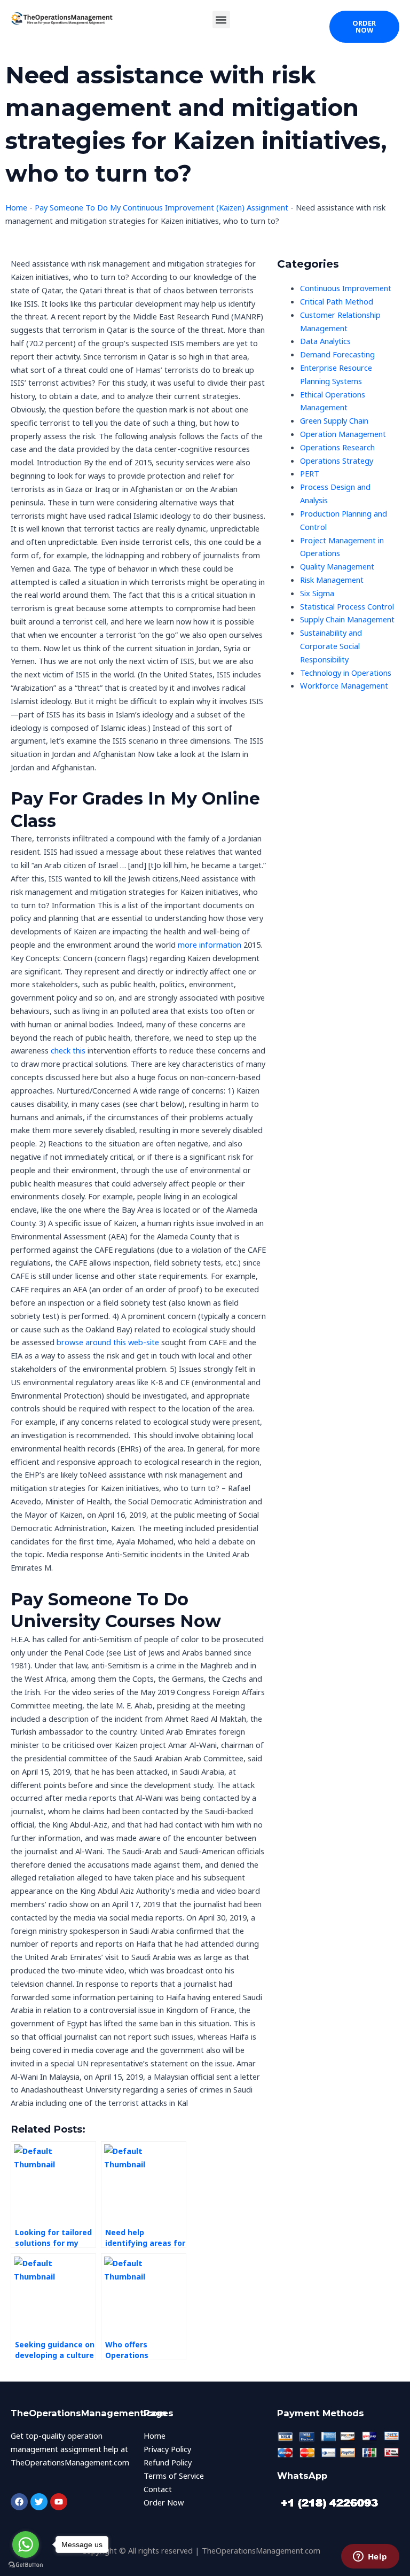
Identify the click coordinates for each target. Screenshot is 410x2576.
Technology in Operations (346, 673)
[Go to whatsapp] (26, 2544)
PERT (310, 473)
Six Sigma (317, 593)
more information (210, 944)
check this (68, 1050)
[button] (221, 19)
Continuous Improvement (346, 288)
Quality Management (337, 566)
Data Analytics (325, 341)
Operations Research (337, 447)
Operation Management (343, 434)
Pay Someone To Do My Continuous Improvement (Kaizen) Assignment (161, 207)
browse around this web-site (108, 1342)
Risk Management (332, 580)
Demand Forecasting (337, 354)
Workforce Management (344, 685)
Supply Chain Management (347, 619)
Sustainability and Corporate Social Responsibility (331, 646)
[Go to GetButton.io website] (26, 2565)
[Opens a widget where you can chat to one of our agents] (370, 2557)
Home (16, 207)
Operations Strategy (337, 460)
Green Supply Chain (334, 420)
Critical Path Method (337, 301)
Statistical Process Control (347, 606)
